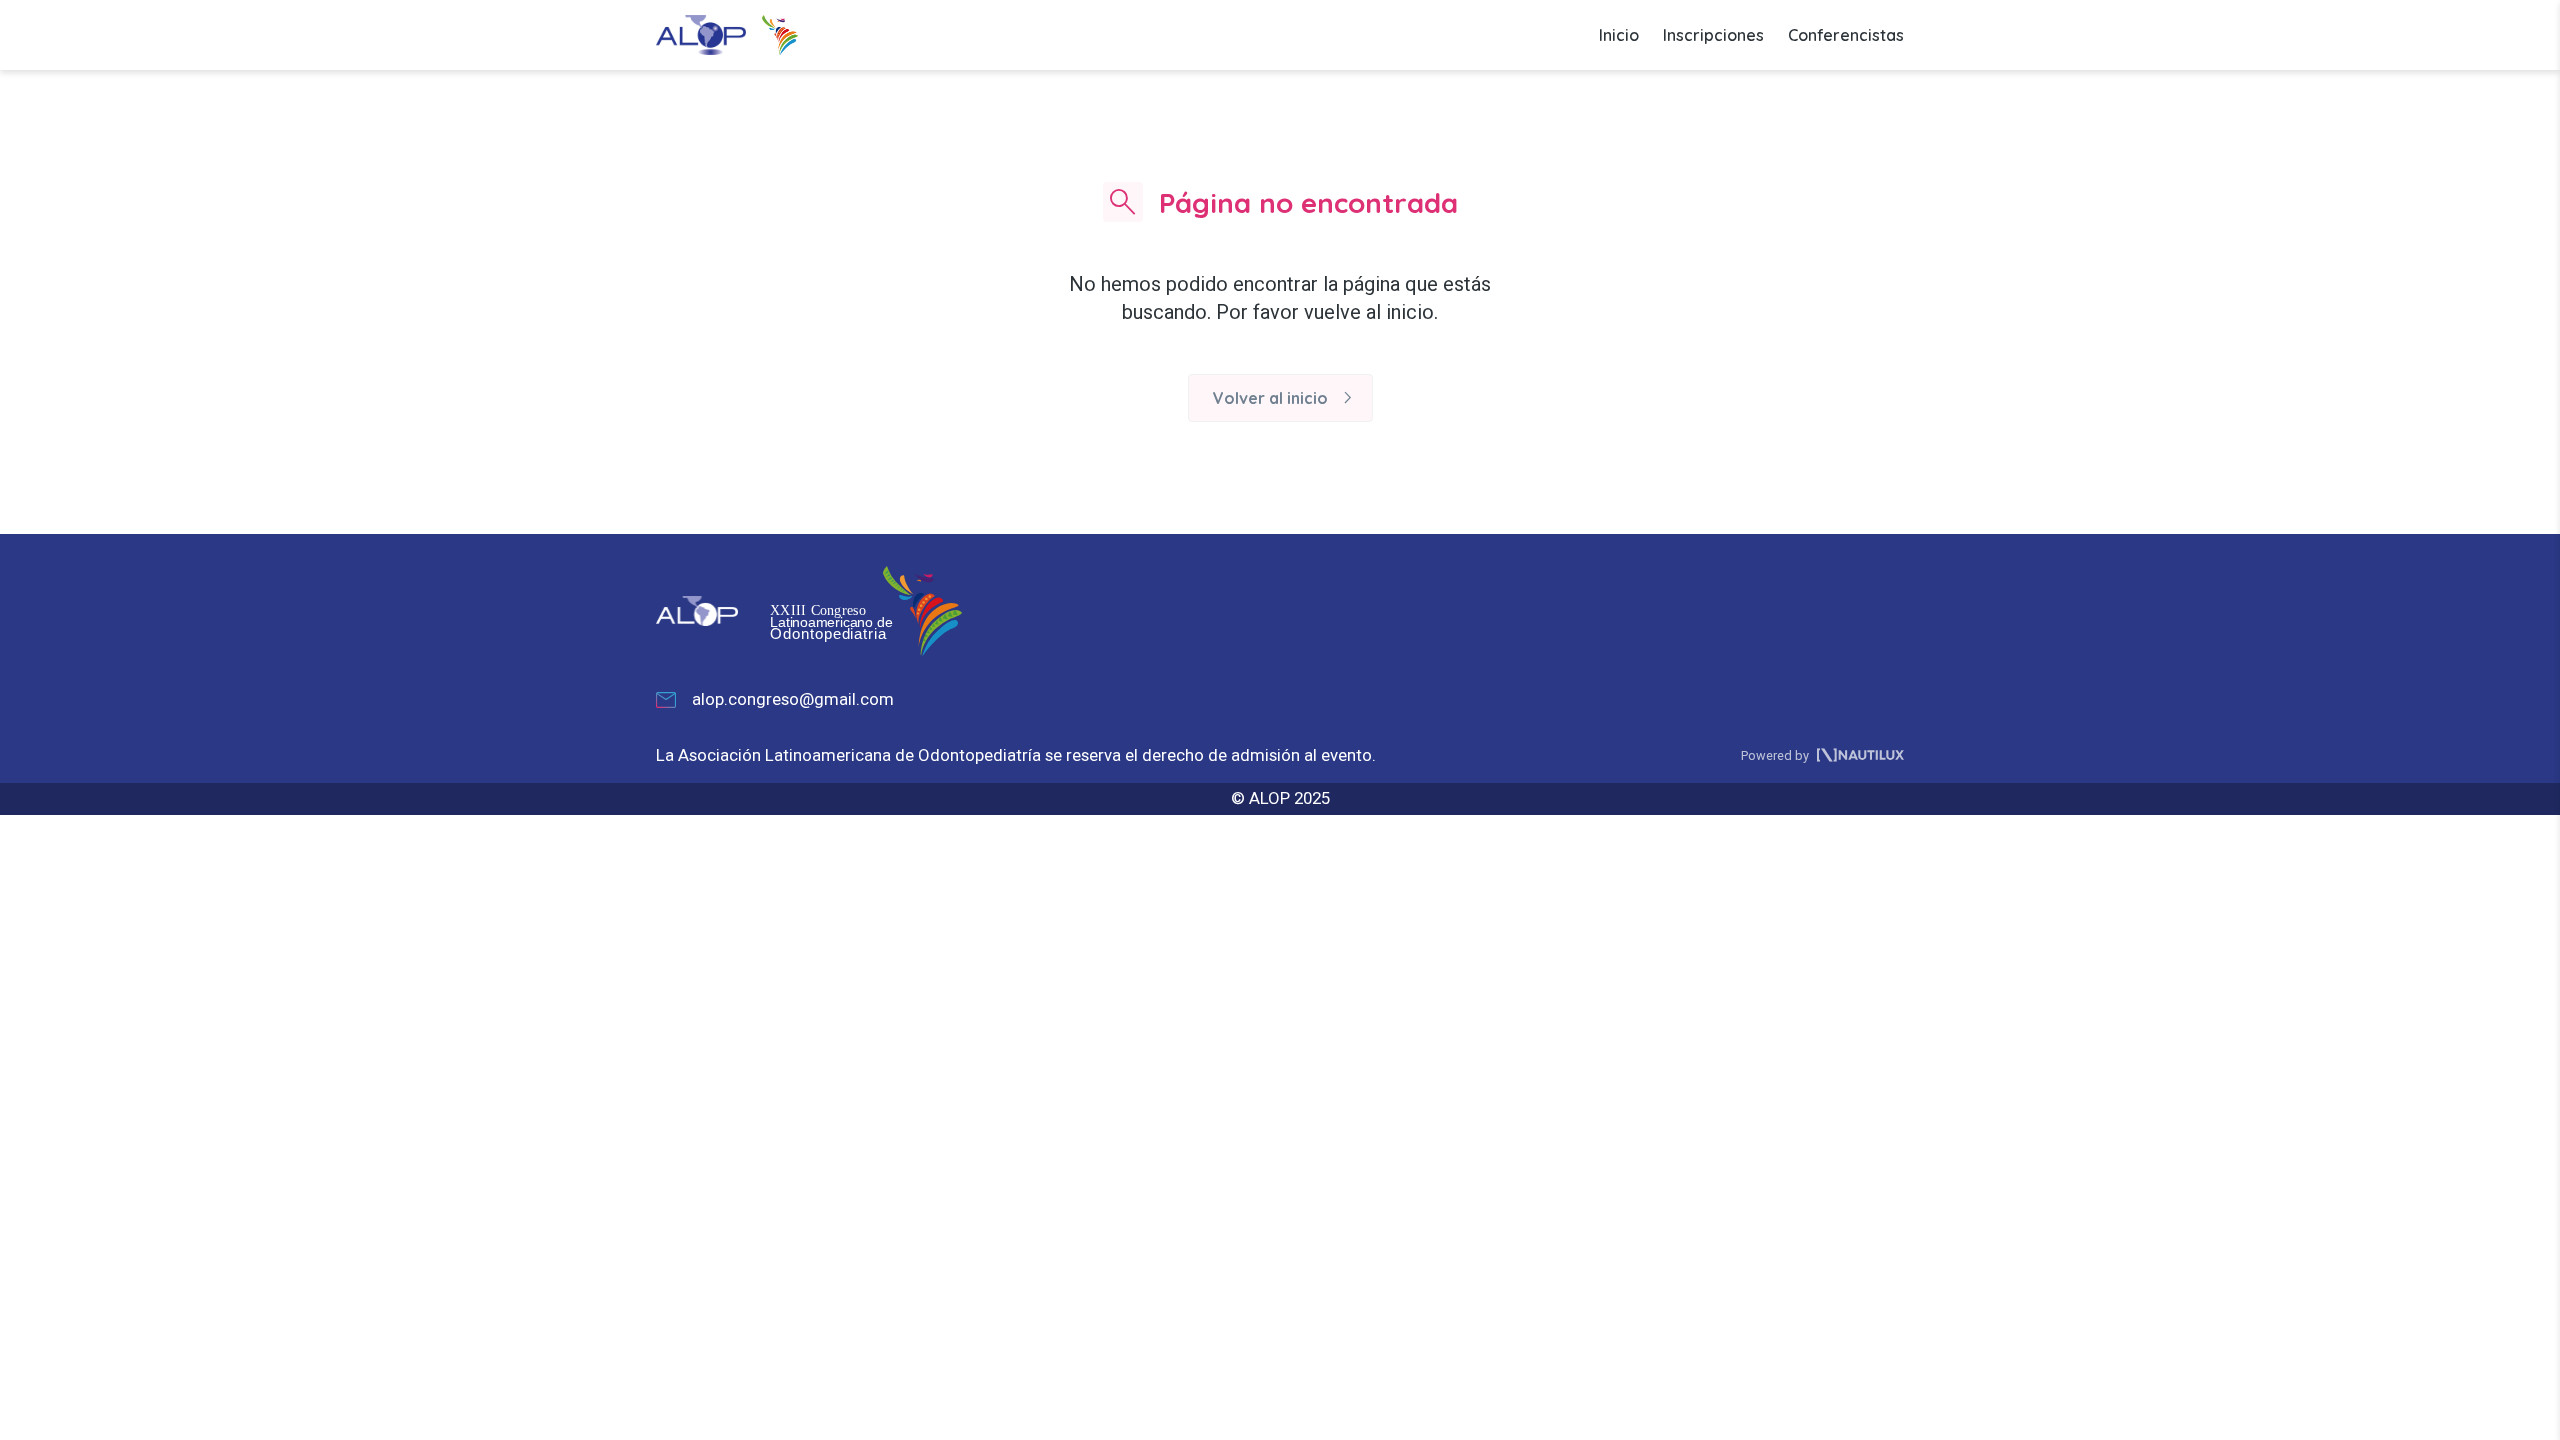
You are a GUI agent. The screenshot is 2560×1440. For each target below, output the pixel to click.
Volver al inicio (1286, 398)
